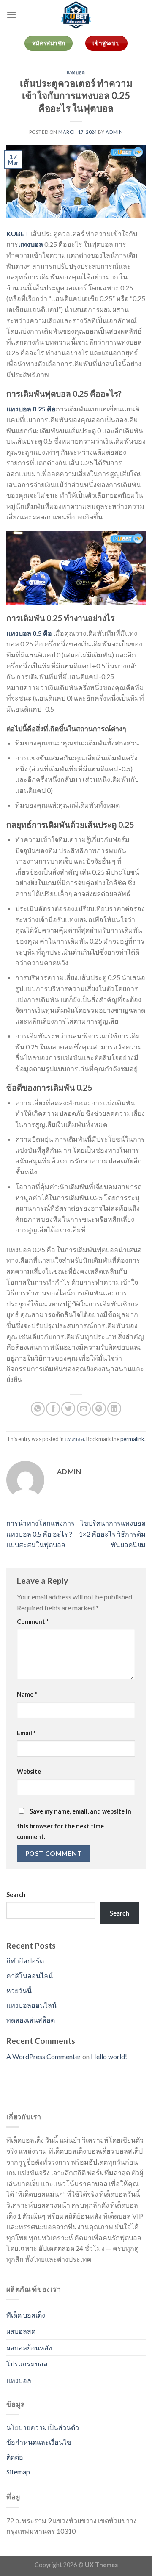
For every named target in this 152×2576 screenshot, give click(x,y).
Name (27, 1694)
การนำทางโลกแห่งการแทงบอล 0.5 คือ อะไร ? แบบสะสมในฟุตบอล (41, 1534)
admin (114, 132)
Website (29, 1771)
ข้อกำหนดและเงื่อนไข (39, 2442)
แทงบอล (76, 72)
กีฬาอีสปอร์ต (25, 1961)
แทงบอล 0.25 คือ (31, 409)
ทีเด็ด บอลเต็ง (26, 2315)
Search (16, 1895)
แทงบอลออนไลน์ (31, 2005)
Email (26, 1733)
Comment (33, 1622)
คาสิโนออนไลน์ (30, 1975)
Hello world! (109, 2056)
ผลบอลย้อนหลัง (29, 2348)
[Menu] (11, 15)
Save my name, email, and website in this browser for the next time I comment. (74, 1824)
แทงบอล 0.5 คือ (29, 633)
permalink (132, 1439)
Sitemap (18, 2472)
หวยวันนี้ (19, 1990)
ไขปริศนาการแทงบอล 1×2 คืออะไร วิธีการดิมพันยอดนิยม (112, 1534)
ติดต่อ (15, 2457)
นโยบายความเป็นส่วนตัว (43, 2427)
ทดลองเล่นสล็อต (31, 2020)
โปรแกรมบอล (27, 2364)
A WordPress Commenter (44, 2056)
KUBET (18, 233)
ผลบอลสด (21, 2331)
